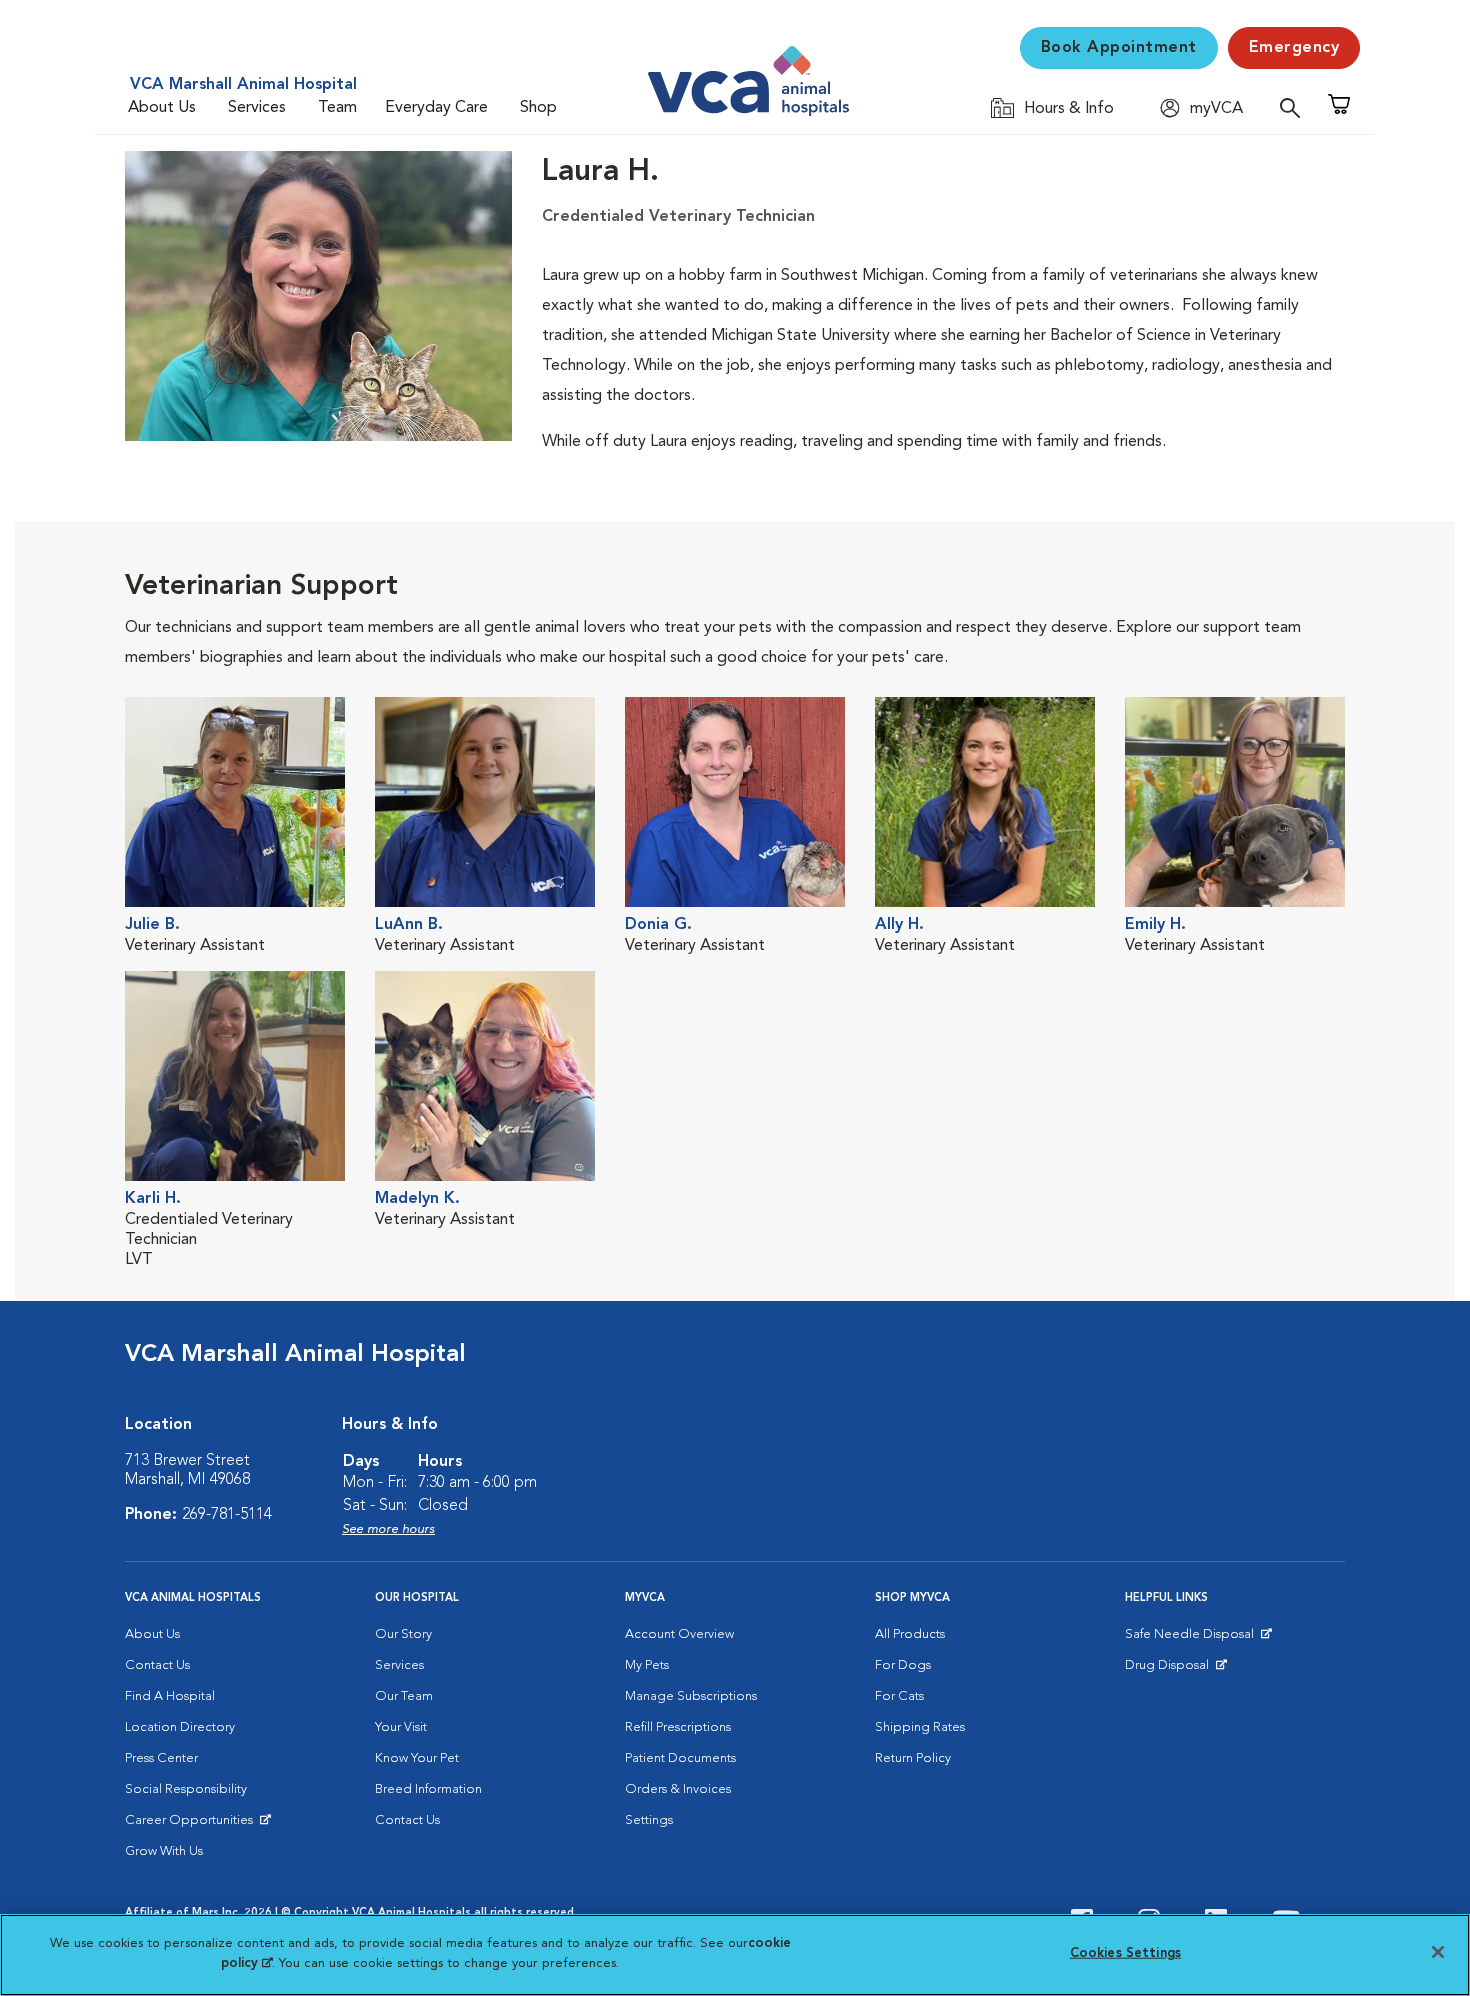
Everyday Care (436, 108)
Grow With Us (164, 1851)
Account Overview (679, 1634)
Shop (538, 108)
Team (337, 108)
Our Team (404, 1696)
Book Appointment (1119, 48)
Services (257, 108)
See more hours (388, 1529)
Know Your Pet (417, 1758)
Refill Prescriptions (678, 1727)
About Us (162, 108)
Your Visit (401, 1727)
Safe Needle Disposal (1192, 1639)
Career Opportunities (192, 1825)
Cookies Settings (1125, 1953)
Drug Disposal (1175, 1670)
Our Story (403, 1634)
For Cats (899, 1696)
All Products (910, 1634)
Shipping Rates (920, 1727)
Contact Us (157, 1665)
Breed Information (428, 1789)
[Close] (1438, 1952)
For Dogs (903, 1665)
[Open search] (1295, 107)
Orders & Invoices (678, 1789)
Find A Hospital (170, 1696)
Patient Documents (680, 1758)
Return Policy (913, 1758)
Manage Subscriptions (691, 1696)
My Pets (647, 1665)
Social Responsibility (186, 1789)
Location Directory (180, 1727)
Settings (649, 1820)
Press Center (161, 1758)
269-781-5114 (227, 1515)
